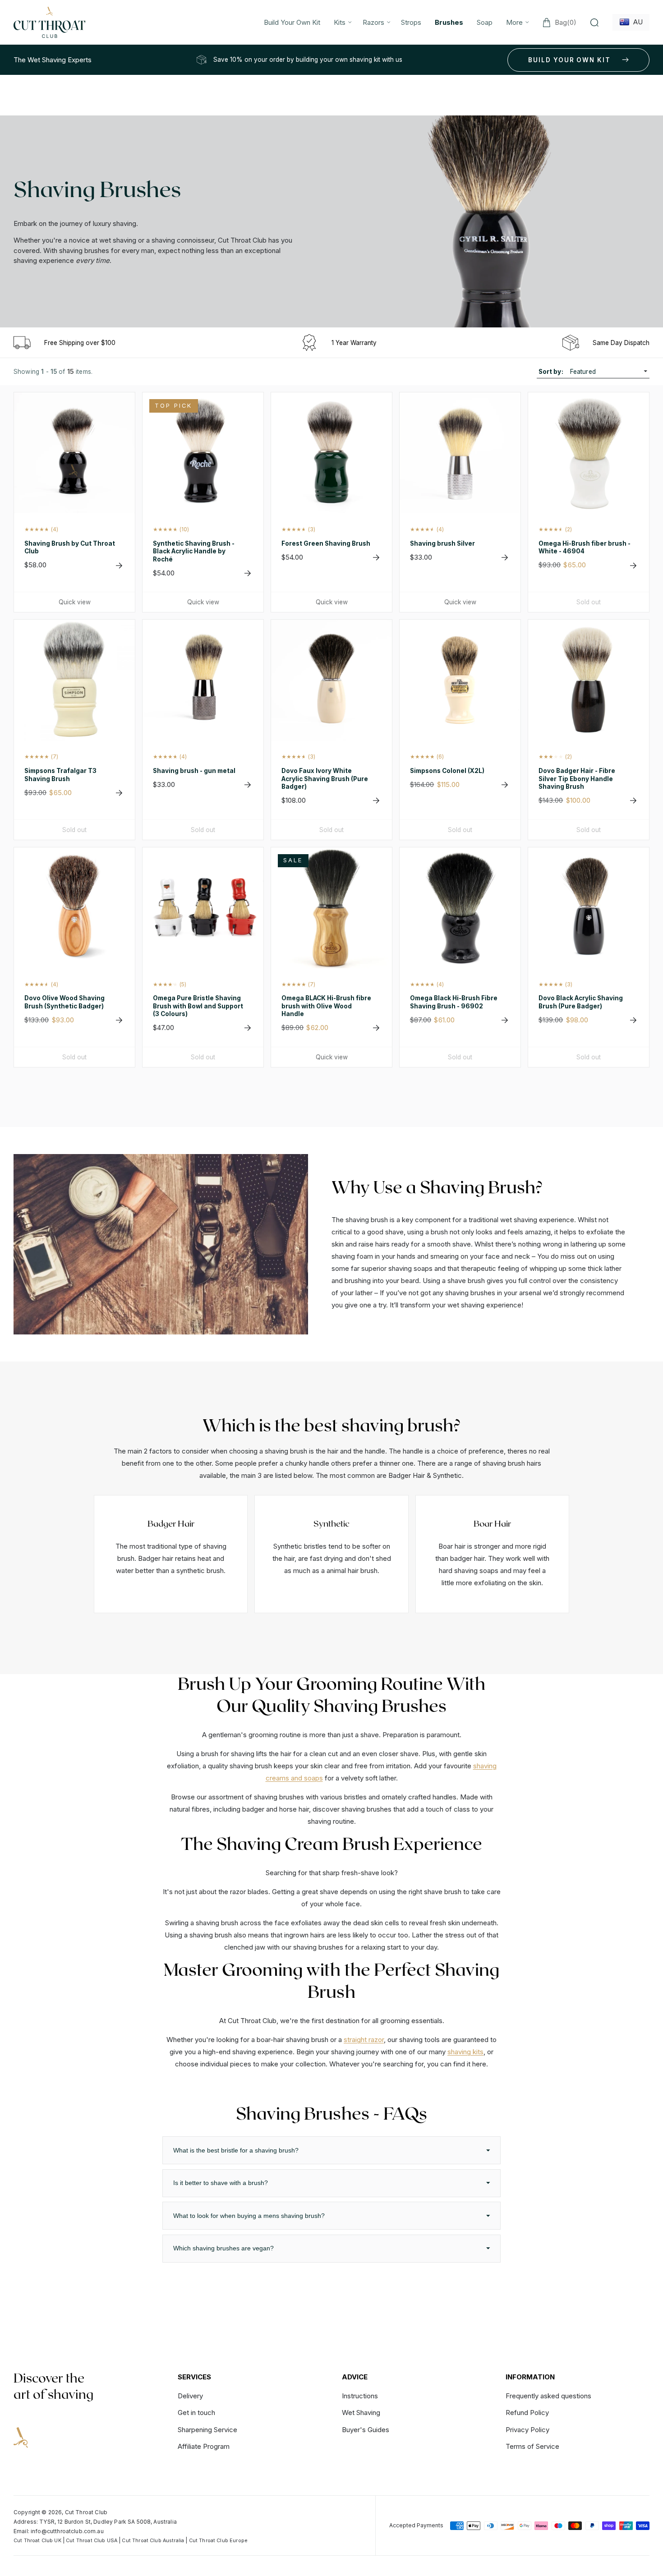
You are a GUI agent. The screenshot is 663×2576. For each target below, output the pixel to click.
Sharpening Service (207, 2430)
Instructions (360, 2396)
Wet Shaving (361, 2413)
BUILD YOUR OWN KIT (569, 60)
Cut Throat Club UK (37, 2541)
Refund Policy (527, 2413)
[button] (341, 22)
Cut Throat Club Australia (153, 2541)
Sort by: (551, 372)
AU (636, 22)
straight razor (364, 2040)
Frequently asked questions (548, 2396)
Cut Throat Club (86, 2512)
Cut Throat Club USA (92, 2541)
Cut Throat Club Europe (218, 2541)
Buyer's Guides (366, 2430)
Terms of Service (532, 2446)
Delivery (190, 2396)
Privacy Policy (527, 2430)
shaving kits (465, 2052)
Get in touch (196, 2413)
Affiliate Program (204, 2446)
